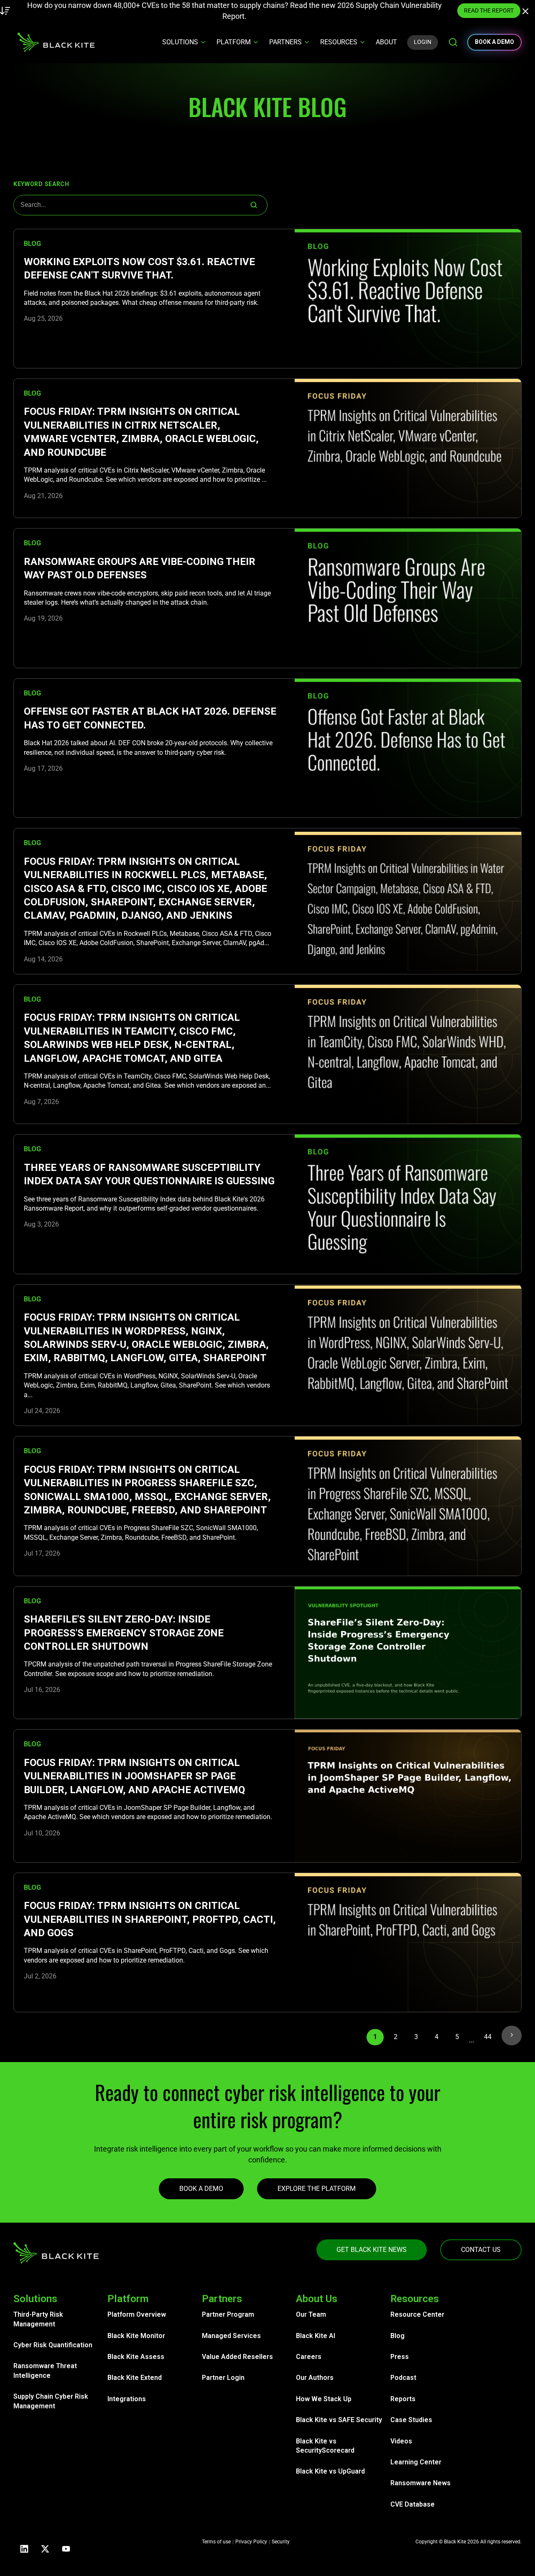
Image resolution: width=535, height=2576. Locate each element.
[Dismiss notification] (527, 13)
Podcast (403, 2378)
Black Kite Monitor (136, 2336)
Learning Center (416, 2462)
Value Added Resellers (237, 2357)
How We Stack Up (324, 2399)
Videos (401, 2441)
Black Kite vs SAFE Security (339, 2420)
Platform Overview (137, 2314)
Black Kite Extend (135, 2378)
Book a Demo (201, 2189)
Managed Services (231, 2336)
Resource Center (417, 2314)
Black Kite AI (316, 2336)
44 (488, 2037)
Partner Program (228, 2314)
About (386, 42)
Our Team (311, 2314)
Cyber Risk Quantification (53, 2345)
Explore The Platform (317, 2189)
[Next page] (512, 2035)
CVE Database (413, 2504)
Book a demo (494, 42)
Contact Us (481, 2250)
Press (400, 2357)
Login (423, 42)
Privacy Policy (251, 2542)
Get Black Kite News (372, 2250)
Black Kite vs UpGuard (330, 2471)
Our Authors (315, 2378)
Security (281, 2542)
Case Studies (411, 2420)
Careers (309, 2357)
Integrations (127, 2399)
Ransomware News (420, 2483)
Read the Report (415, 10)
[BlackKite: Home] (56, 42)
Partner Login (223, 2378)
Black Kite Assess (136, 2357)
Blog (397, 2336)
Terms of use (216, 2542)
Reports (403, 2399)
